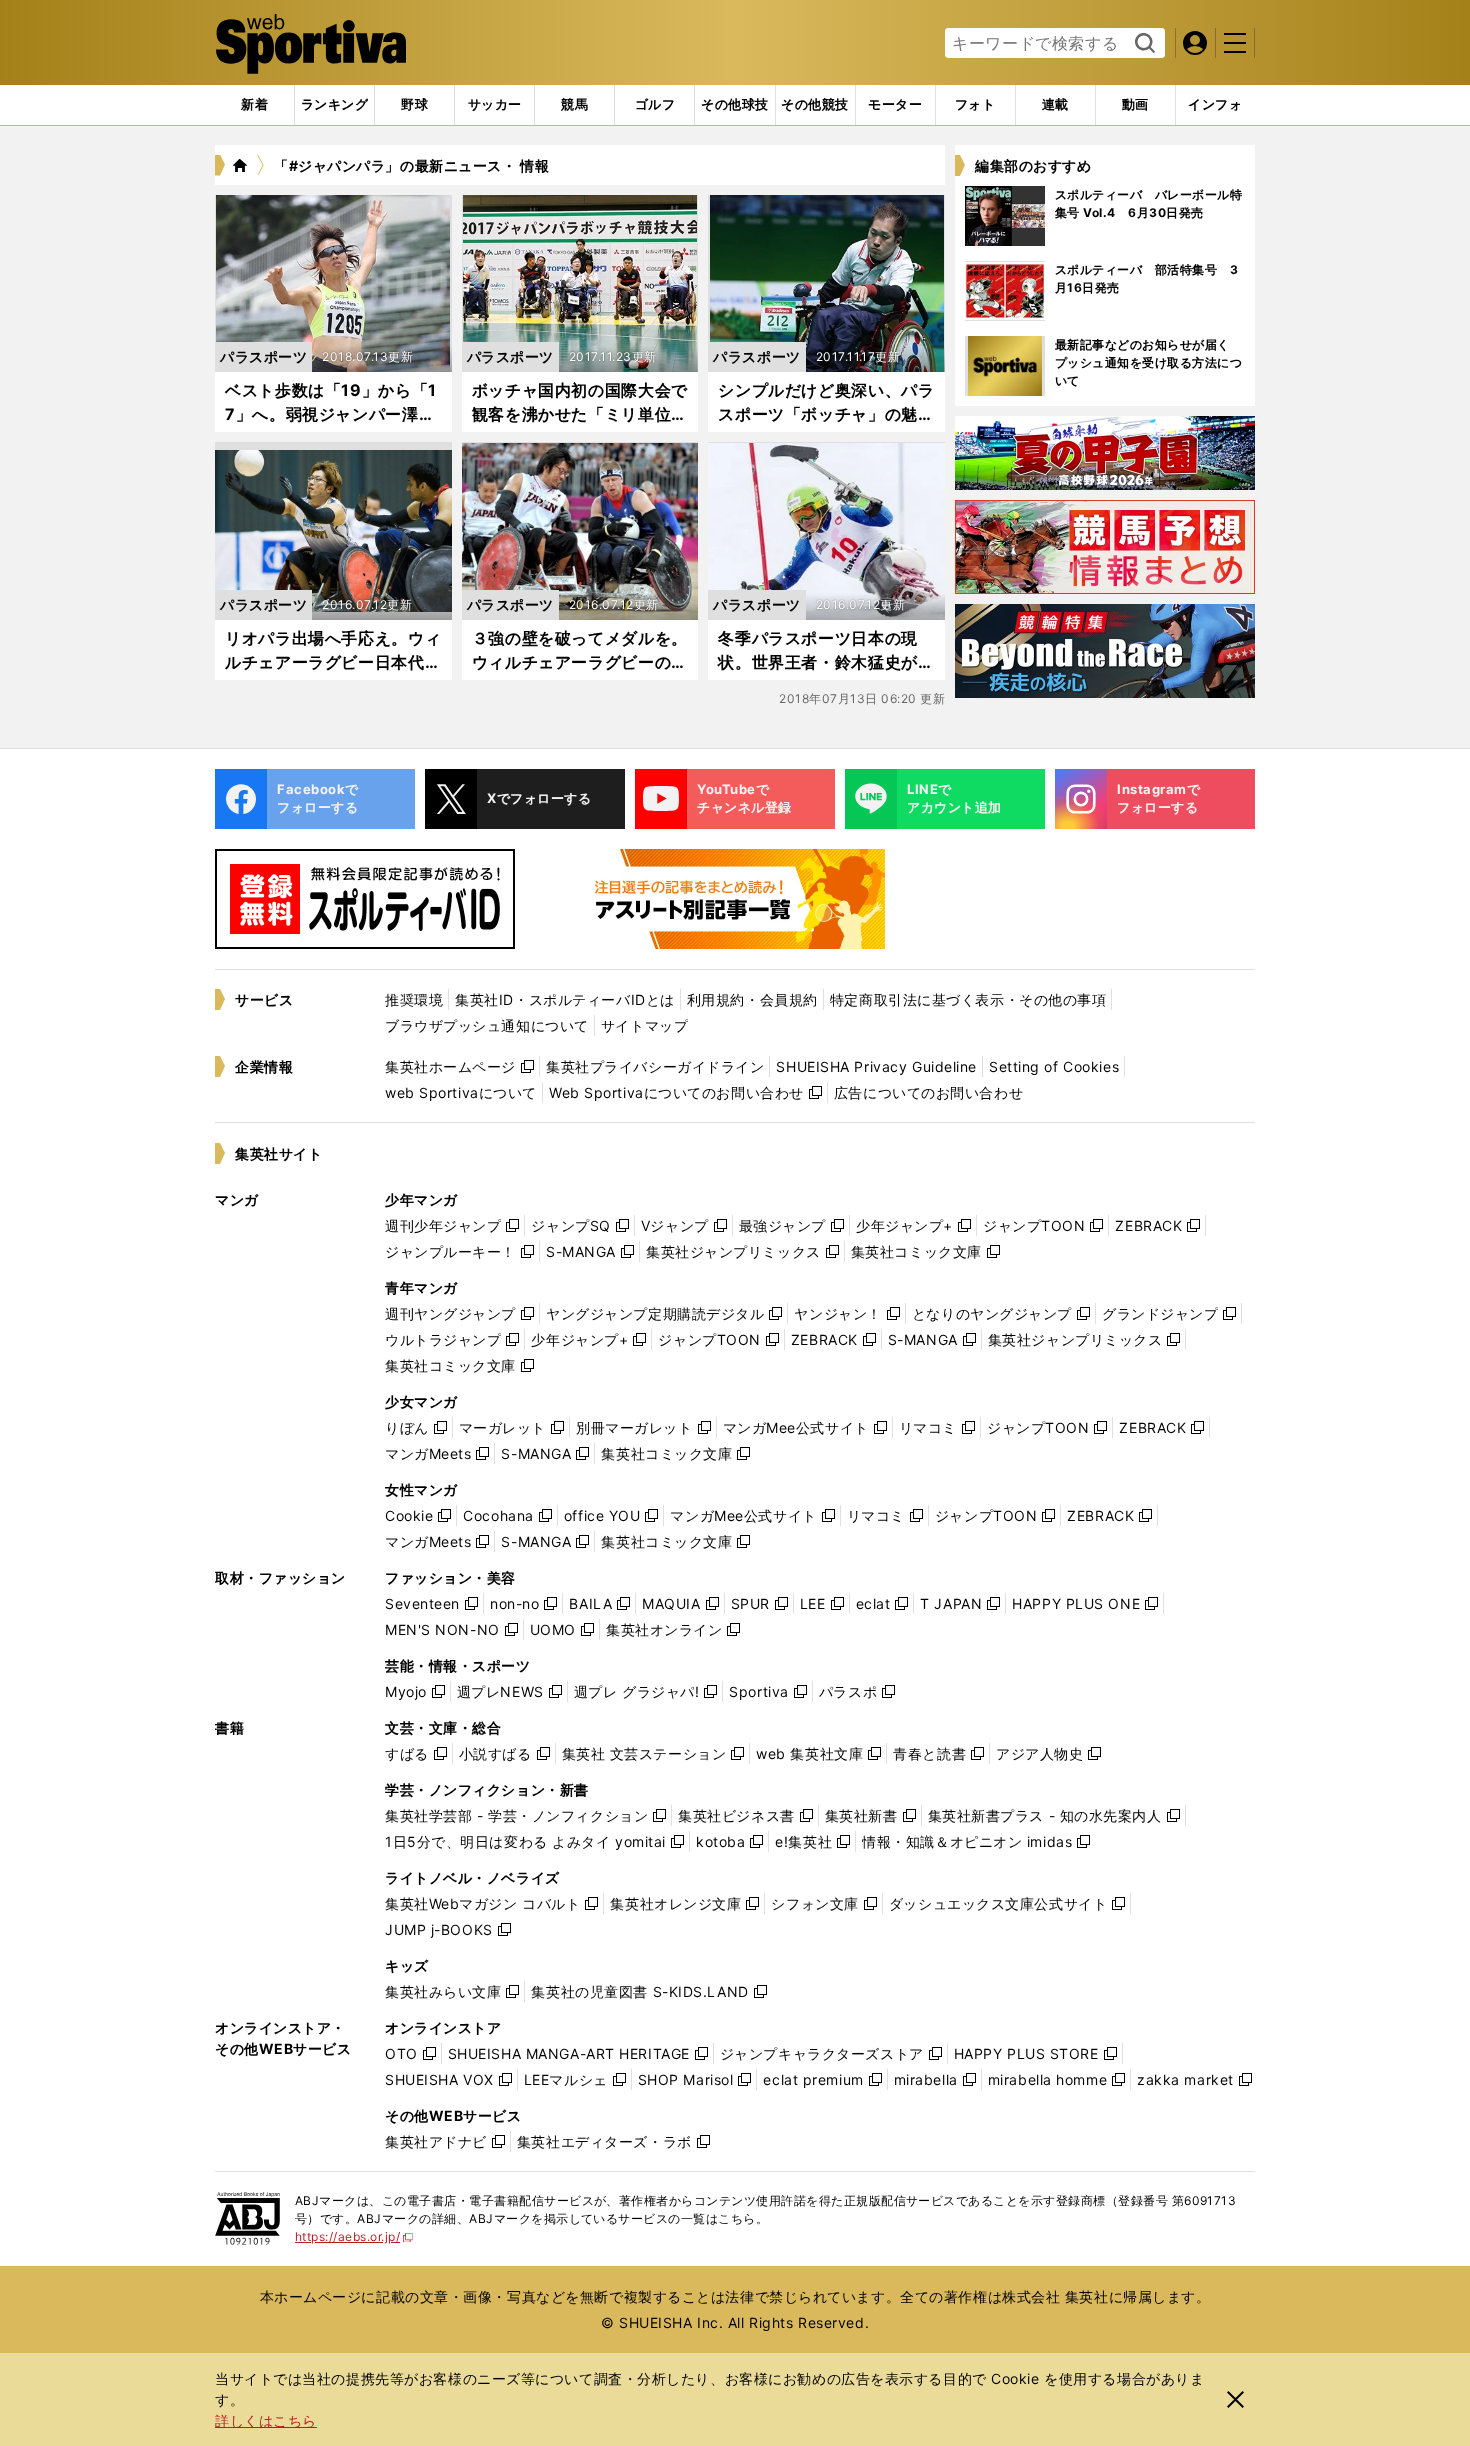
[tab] (414, 105)
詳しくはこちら (266, 2420)
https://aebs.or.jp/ (354, 2236)
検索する (1142, 44)
